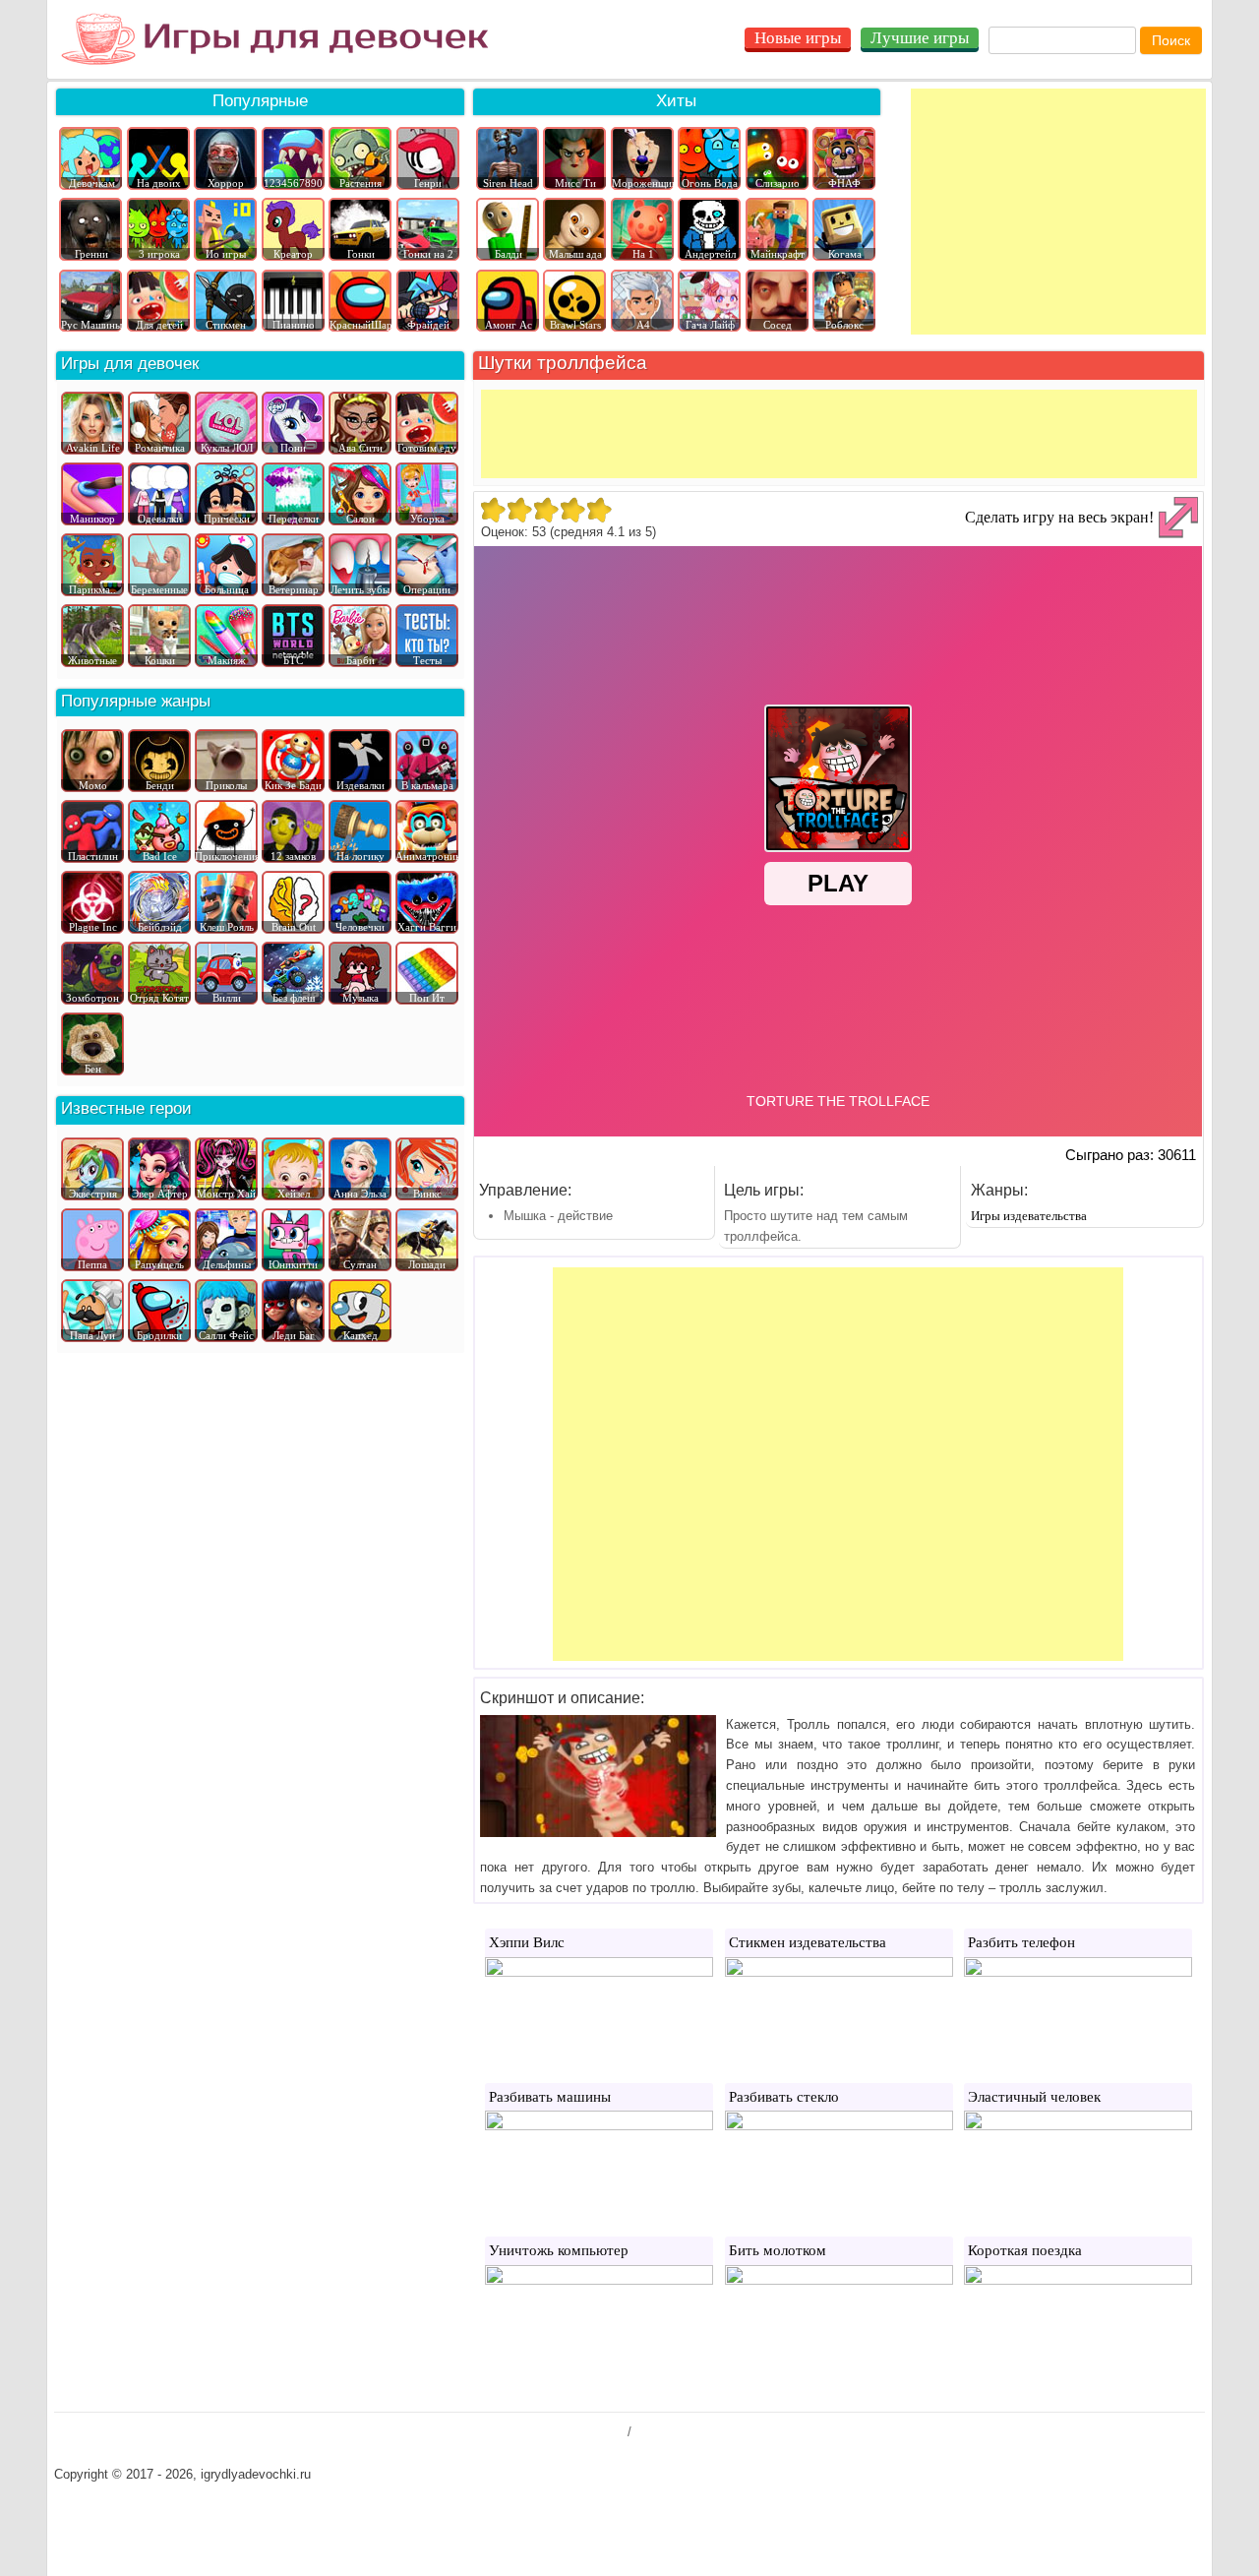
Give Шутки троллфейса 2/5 (519, 510)
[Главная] (275, 39)
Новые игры (798, 38)
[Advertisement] (1058, 212)
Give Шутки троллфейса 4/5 (572, 510)
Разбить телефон (1021, 1942)
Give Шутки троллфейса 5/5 (599, 510)
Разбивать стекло (784, 2097)
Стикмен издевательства (808, 1942)
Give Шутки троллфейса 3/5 (545, 510)
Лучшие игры (920, 38)
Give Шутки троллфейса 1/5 (492, 510)
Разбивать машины (550, 2097)
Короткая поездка (1025, 2250)
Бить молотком (778, 2250)
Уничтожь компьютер (559, 2250)
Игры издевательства (1029, 1216)
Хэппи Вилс (527, 1942)
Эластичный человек (1034, 2097)
